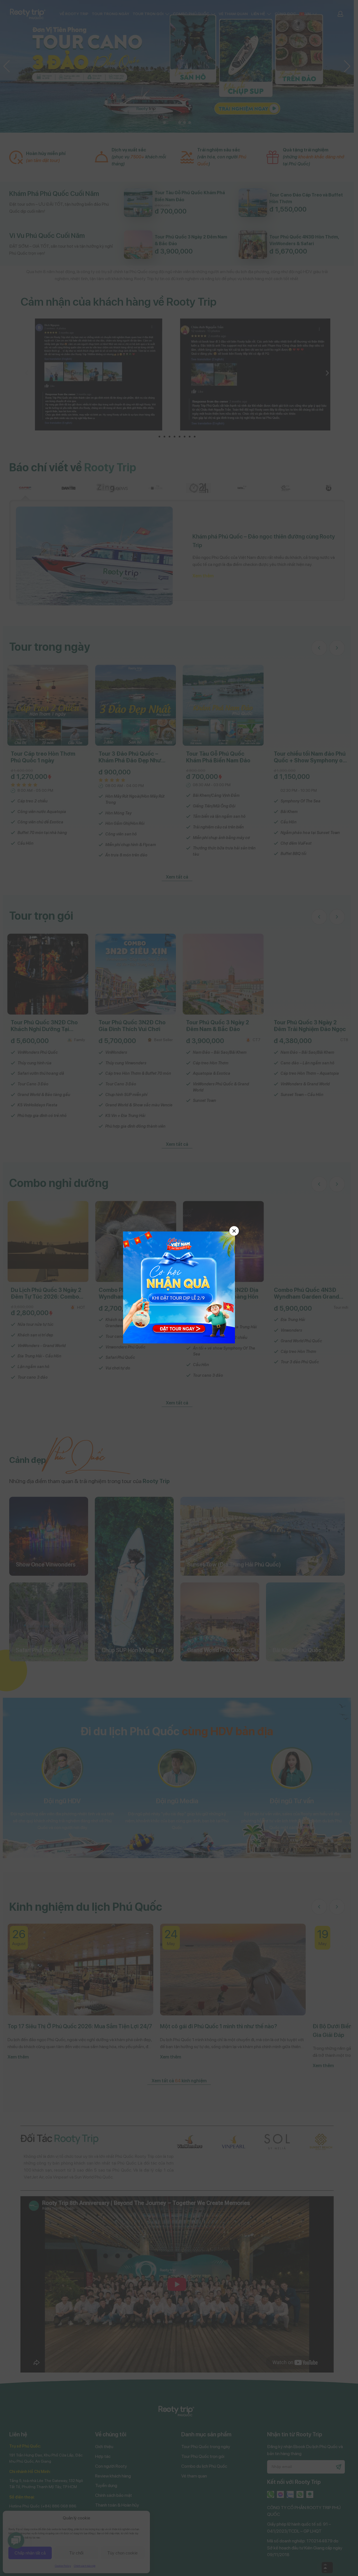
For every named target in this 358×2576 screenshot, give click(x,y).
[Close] (234, 1231)
